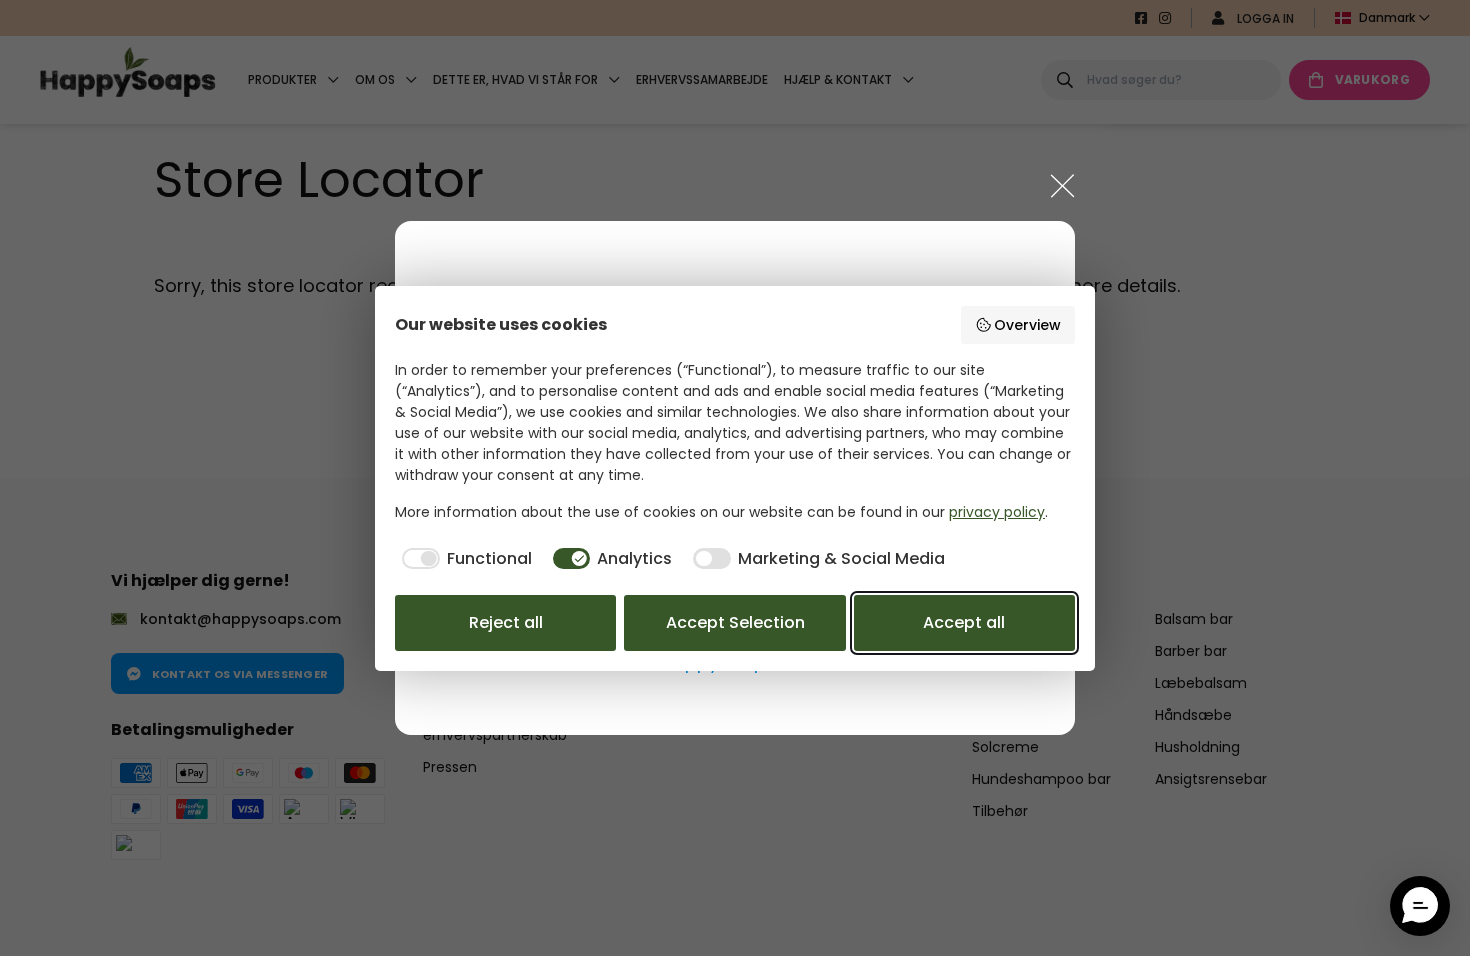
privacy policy (997, 512)
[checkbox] (463, 559)
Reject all (506, 622)
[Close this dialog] (1062, 186)
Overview (1027, 325)
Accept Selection (735, 622)
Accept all (964, 622)
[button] (1420, 906)
